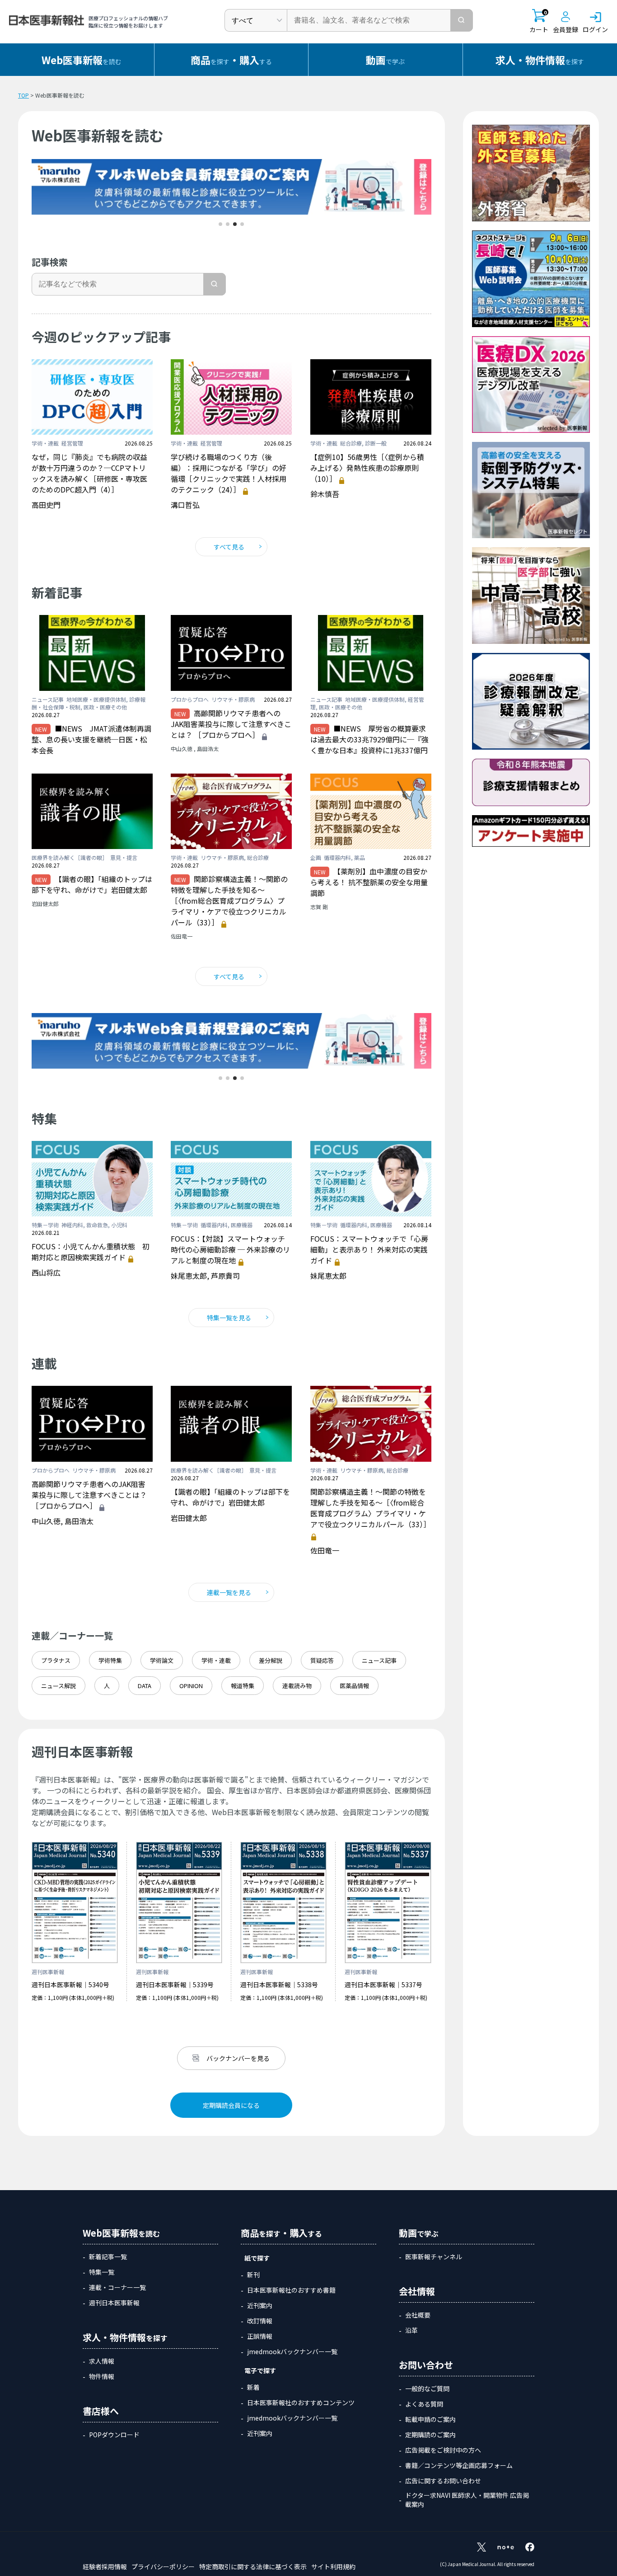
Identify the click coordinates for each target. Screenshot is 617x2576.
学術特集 (110, 1660)
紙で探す (257, 2258)
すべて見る (229, 547)
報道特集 (243, 1686)
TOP (23, 95)
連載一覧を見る (229, 1592)
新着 (253, 2387)
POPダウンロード (114, 2435)
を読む (82, 60)
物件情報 (102, 2376)
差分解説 (271, 1660)
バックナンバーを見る (238, 2058)
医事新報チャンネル (434, 2257)
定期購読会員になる (231, 2105)
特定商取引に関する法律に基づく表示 (253, 2567)
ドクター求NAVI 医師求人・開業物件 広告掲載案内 (467, 2500)
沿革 (411, 2330)
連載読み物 (297, 1686)
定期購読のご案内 (430, 2435)
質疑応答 (322, 1660)
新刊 (253, 2275)
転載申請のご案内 (430, 2419)
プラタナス (56, 1660)
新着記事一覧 (108, 2257)
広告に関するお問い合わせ (443, 2481)
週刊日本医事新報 (114, 2303)
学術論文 (162, 1660)
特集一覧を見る (229, 1318)
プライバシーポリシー (163, 2567)
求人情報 (102, 2361)
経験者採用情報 (105, 2567)
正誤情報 (260, 2336)
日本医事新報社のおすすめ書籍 (291, 2290)
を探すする (231, 60)
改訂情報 (260, 2321)
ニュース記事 (379, 1660)
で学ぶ (385, 60)
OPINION (191, 1686)
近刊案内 (260, 2305)
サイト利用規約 (333, 2567)
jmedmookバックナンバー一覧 (292, 2351)
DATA (145, 1686)
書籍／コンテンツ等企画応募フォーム (459, 2465)
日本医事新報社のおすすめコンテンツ (301, 2402)
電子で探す (260, 2370)
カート (539, 21)
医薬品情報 (354, 1686)
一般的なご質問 (427, 2388)
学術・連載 (216, 1660)
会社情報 (417, 2291)
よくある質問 (424, 2404)
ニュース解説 (58, 1686)
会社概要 (418, 2315)
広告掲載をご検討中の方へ (443, 2450)
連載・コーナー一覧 (117, 2287)
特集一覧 (102, 2272)
